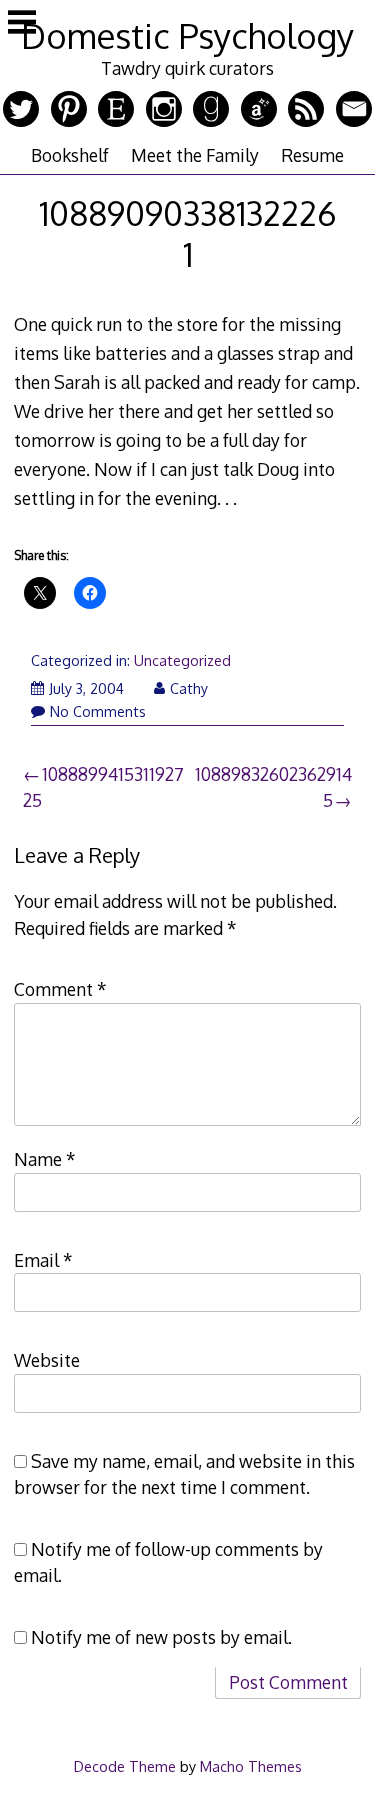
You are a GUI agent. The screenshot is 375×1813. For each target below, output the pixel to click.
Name (45, 1159)
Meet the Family (195, 155)
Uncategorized (182, 660)
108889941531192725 (103, 787)
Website (47, 1360)
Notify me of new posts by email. (161, 1637)
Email (43, 1260)
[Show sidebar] (22, 24)
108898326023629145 (273, 787)
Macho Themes (251, 1766)
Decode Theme (125, 1766)
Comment (60, 989)
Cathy (189, 688)
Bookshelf (70, 155)
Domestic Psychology (187, 35)
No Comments (98, 711)
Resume (312, 155)
